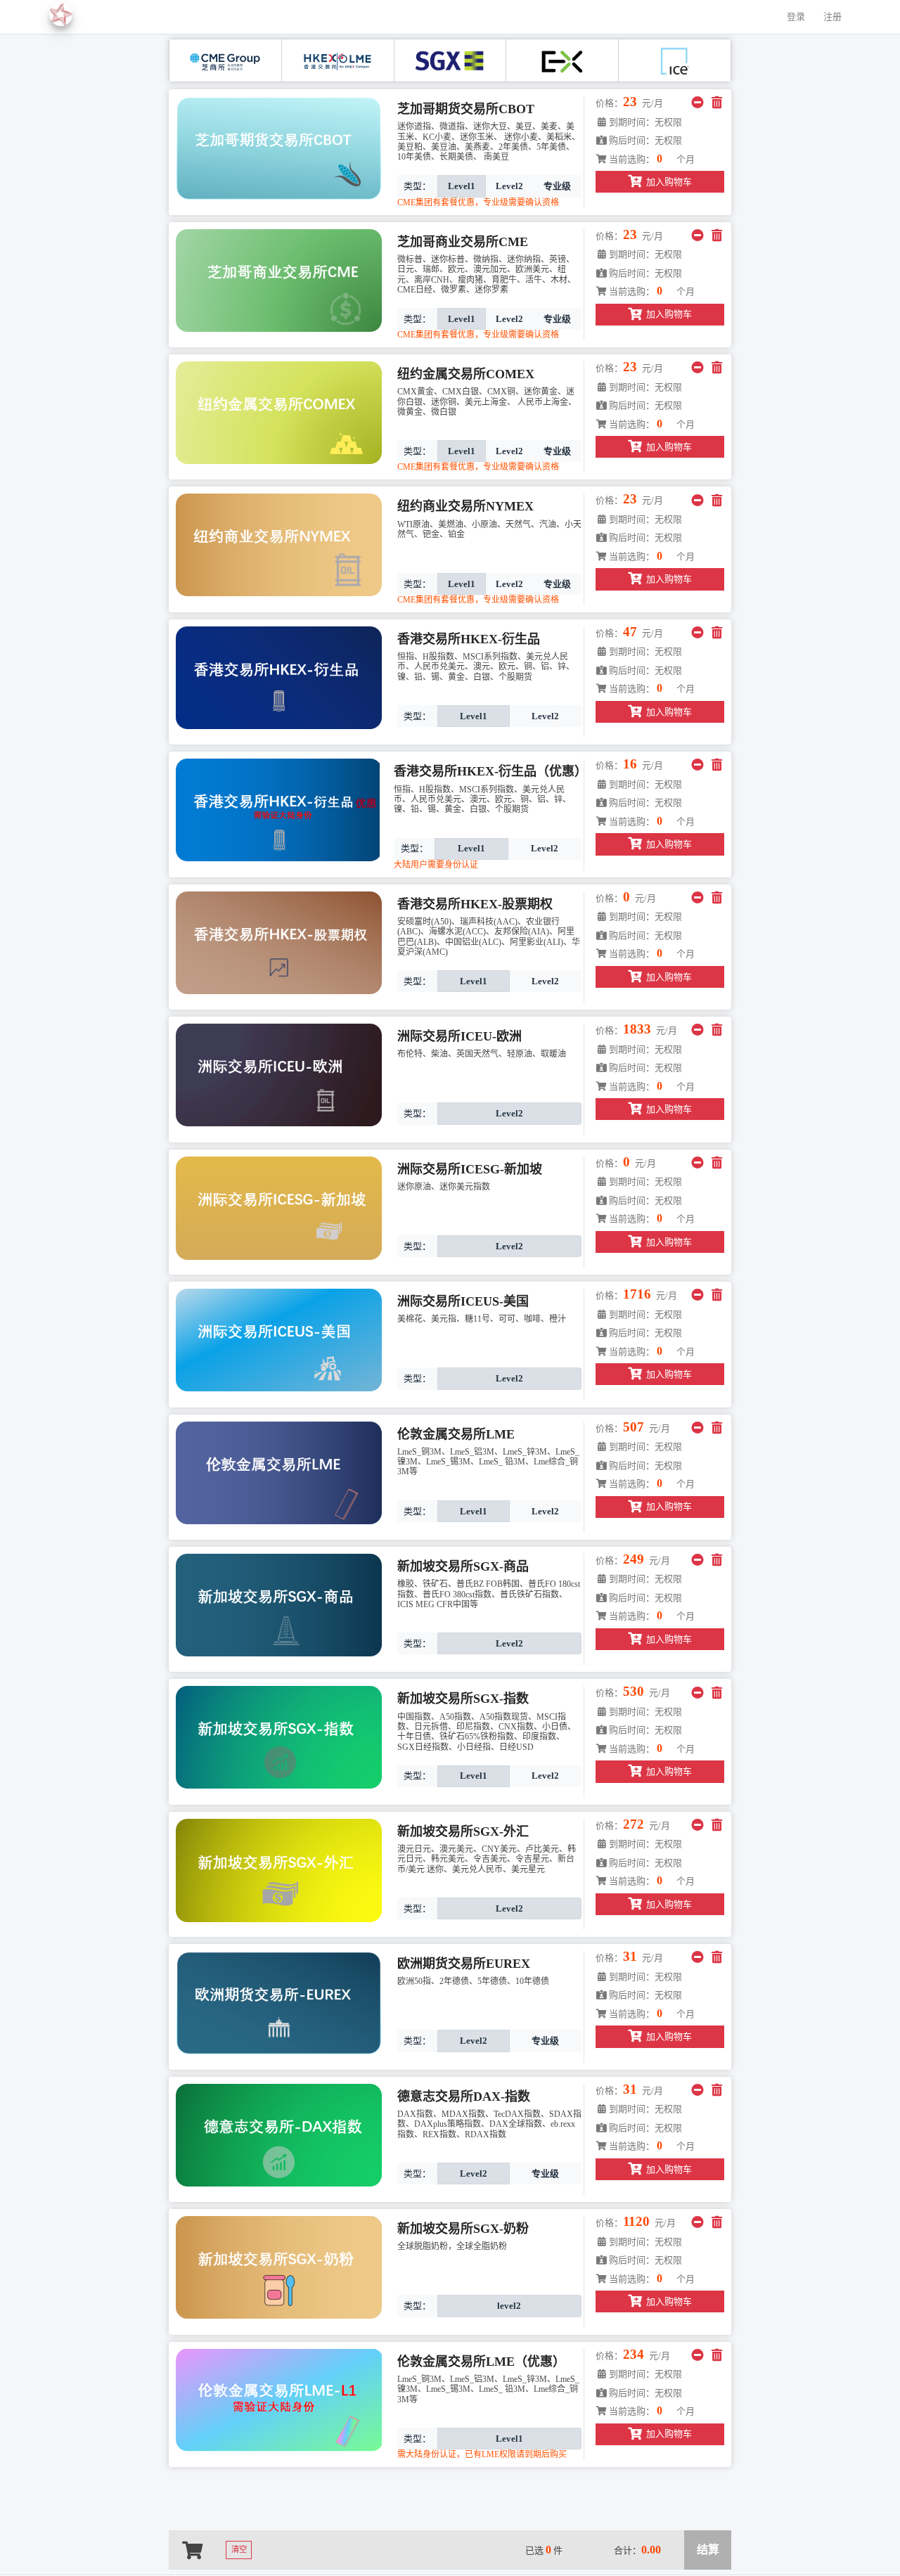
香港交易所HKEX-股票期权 (475, 904)
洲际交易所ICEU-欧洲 (459, 1036)
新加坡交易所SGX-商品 (463, 1566)
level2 (509, 2306)
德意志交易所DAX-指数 (464, 2097)
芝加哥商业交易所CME (463, 242)
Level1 (462, 186)
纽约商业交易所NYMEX (465, 506)
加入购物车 (669, 182)
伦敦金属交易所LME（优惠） (481, 2362)
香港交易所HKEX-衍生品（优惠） (490, 771)
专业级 (557, 186)
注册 (832, 17)
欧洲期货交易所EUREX (464, 1964)
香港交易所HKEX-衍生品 (469, 639)
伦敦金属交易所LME (456, 1434)
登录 (796, 17)
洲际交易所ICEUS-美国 (463, 1301)
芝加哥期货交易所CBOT (466, 109)
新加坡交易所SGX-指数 (463, 1699)
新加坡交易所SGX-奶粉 (463, 2229)
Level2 (509, 186)
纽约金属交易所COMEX (466, 374)
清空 (239, 2550)
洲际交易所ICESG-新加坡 (470, 1169)
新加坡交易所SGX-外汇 (463, 1831)
